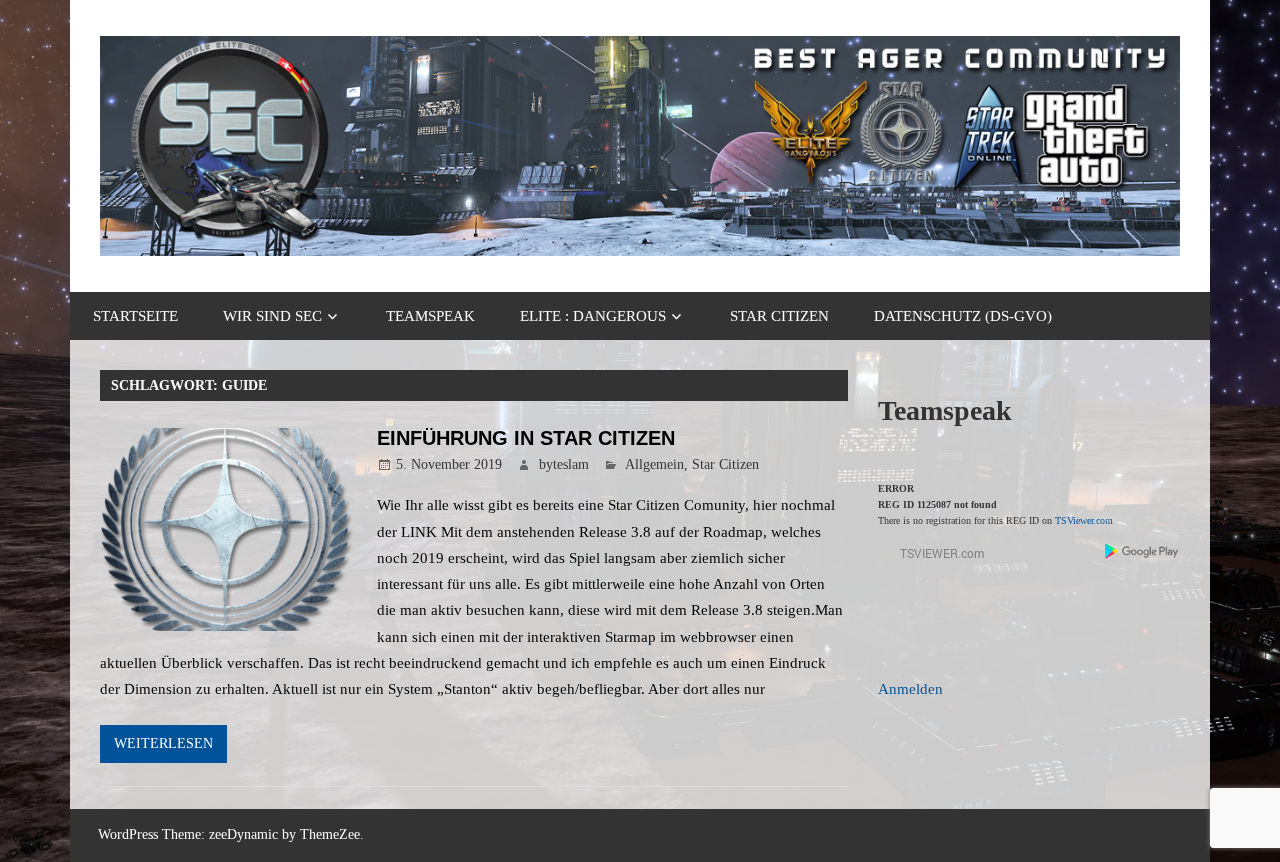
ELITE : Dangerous (593, 316)
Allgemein (654, 464)
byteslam (564, 464)
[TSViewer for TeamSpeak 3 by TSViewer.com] (934, 557)
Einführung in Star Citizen (526, 438)
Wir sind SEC (272, 316)
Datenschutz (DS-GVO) (963, 316)
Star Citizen (779, 316)
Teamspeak (430, 316)
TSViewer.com (1084, 520)
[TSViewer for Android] (1142, 553)
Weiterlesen (163, 743)
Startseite (135, 316)
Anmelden (910, 689)
